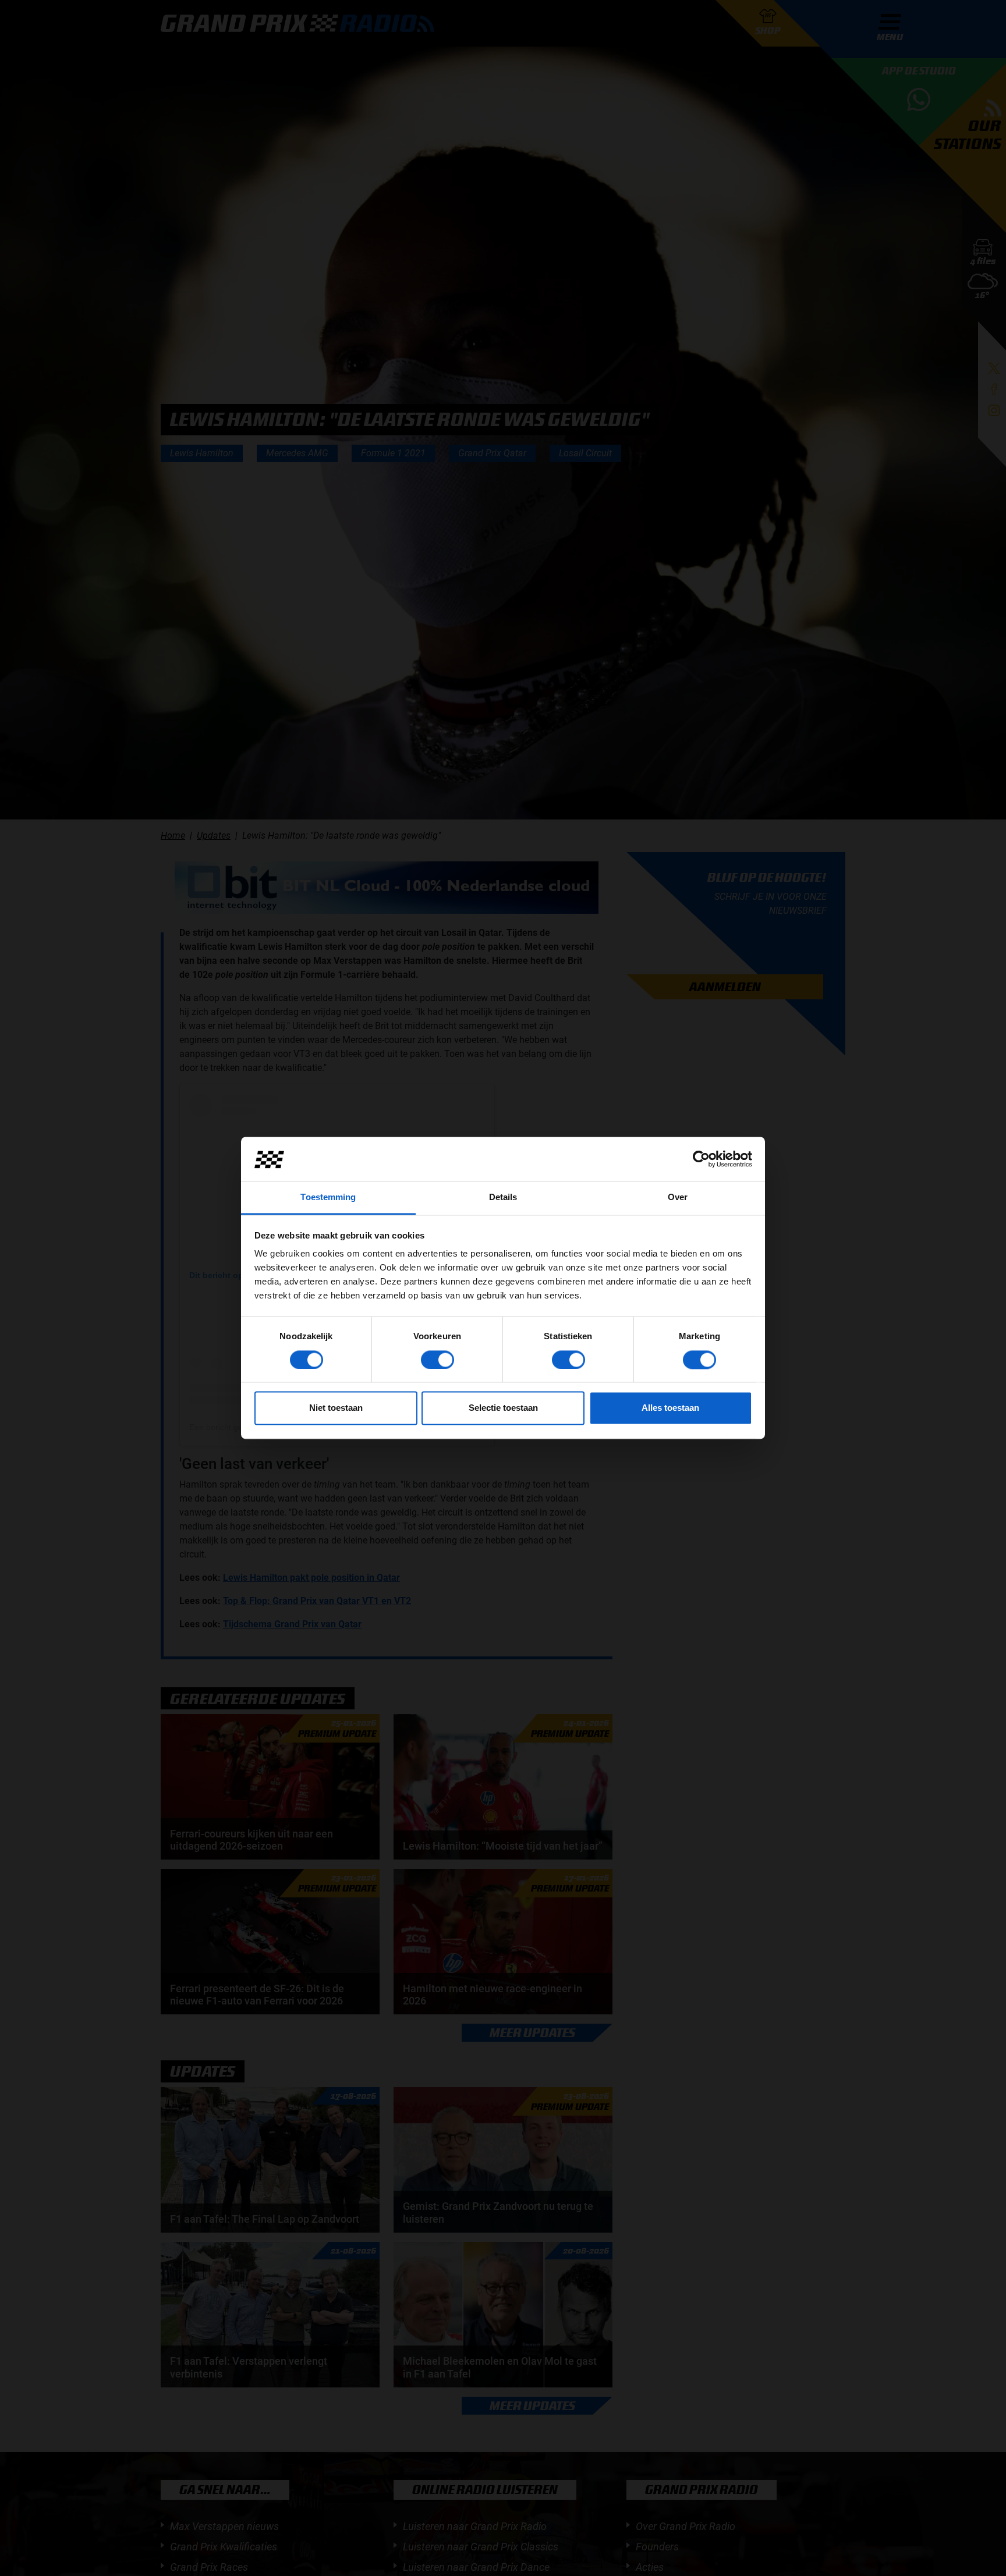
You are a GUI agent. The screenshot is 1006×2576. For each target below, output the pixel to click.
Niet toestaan (336, 1408)
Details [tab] (503, 1197)
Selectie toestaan (503, 1408)
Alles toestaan (670, 1408)
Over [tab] (678, 1197)
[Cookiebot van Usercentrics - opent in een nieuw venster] (701, 1159)
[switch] (438, 1360)
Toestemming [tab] (328, 1197)
